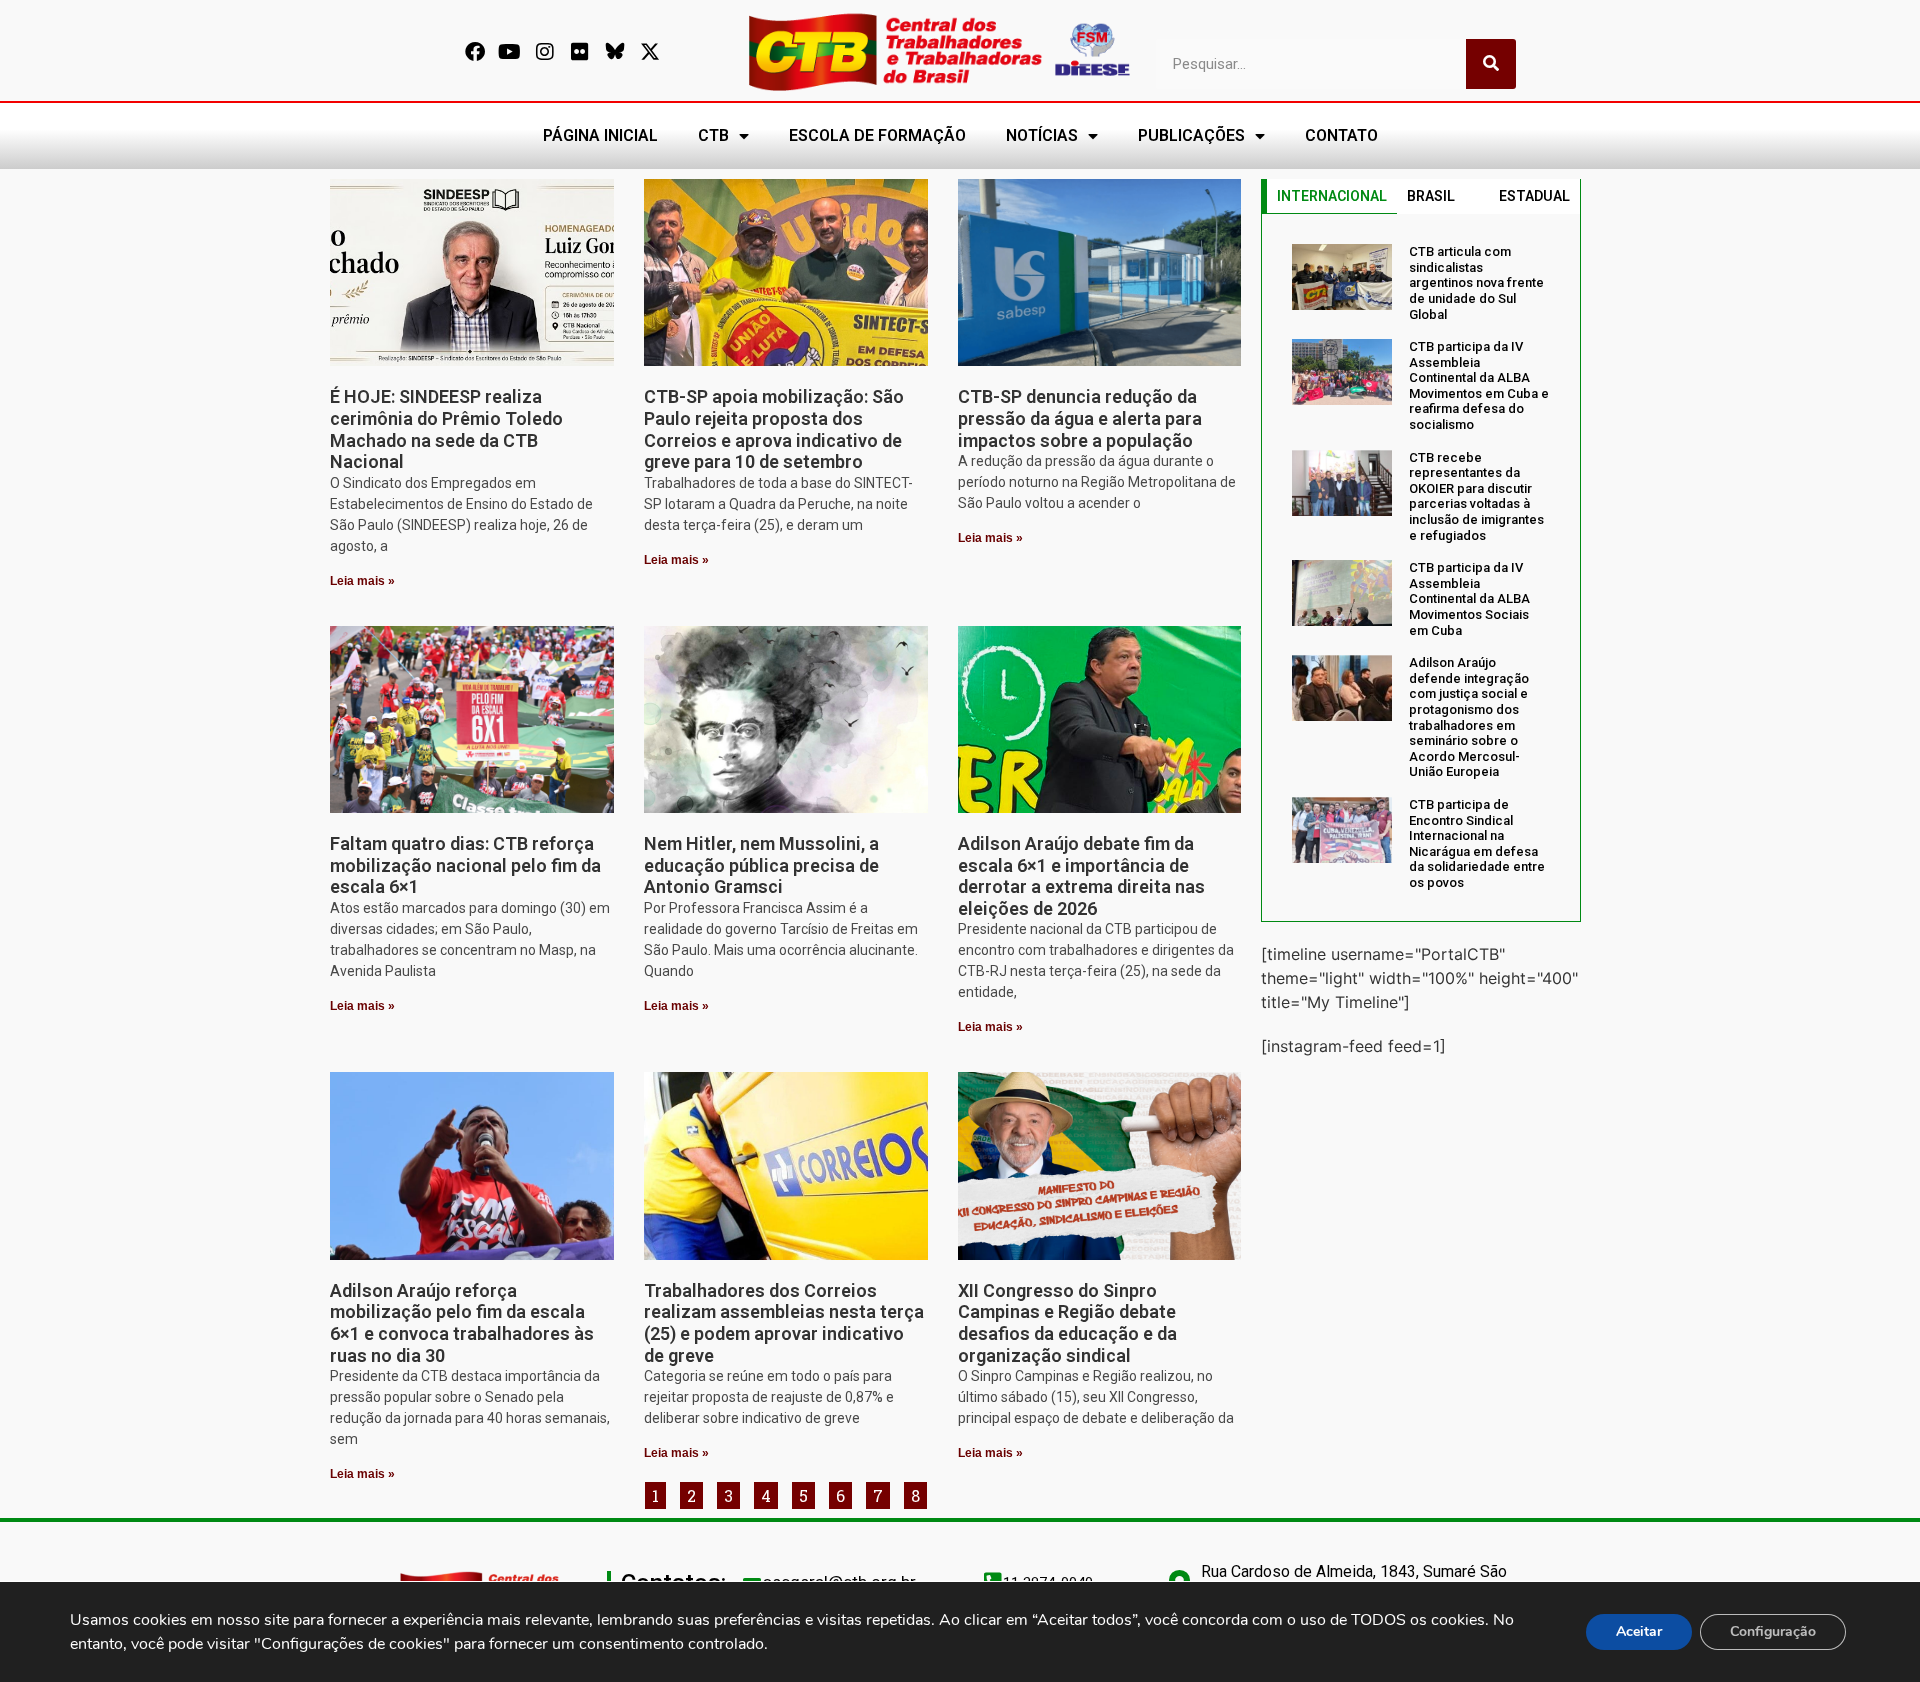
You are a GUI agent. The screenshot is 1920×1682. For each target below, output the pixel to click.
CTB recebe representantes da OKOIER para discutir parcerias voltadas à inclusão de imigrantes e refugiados (1476, 496)
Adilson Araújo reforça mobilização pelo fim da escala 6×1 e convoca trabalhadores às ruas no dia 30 (462, 1323)
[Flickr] (580, 52)
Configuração (1773, 1631)
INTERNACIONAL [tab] (1332, 196)
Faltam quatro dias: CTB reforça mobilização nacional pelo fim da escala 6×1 (465, 865)
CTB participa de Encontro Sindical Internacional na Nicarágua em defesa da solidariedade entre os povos (1477, 843)
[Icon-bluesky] (615, 52)
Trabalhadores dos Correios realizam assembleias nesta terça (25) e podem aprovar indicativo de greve (784, 1323)
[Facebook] (475, 52)
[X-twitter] (650, 52)
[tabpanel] (1421, 567)
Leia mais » (362, 581)
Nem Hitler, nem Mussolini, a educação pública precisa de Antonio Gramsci (761, 865)
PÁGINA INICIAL (600, 135)
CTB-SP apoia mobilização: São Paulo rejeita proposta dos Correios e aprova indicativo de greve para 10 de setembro (774, 429)
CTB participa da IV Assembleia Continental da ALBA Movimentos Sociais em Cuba (1469, 598)
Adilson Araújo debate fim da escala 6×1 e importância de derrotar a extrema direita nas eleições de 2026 (1081, 876)
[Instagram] (545, 52)
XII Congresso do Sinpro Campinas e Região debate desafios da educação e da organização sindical (1067, 1323)
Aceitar (1639, 1631)
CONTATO (1341, 135)
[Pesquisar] (1491, 64)
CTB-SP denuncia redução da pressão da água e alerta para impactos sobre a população (1080, 418)
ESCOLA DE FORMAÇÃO (877, 135)
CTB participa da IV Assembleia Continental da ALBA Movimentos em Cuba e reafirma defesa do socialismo (1479, 385)
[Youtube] (510, 52)
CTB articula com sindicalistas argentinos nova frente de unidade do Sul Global (1476, 282)
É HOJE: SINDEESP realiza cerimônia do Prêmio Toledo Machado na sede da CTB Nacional (446, 429)
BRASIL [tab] (1431, 196)
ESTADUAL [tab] (1534, 196)
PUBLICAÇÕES (1191, 135)
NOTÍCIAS (1042, 135)
